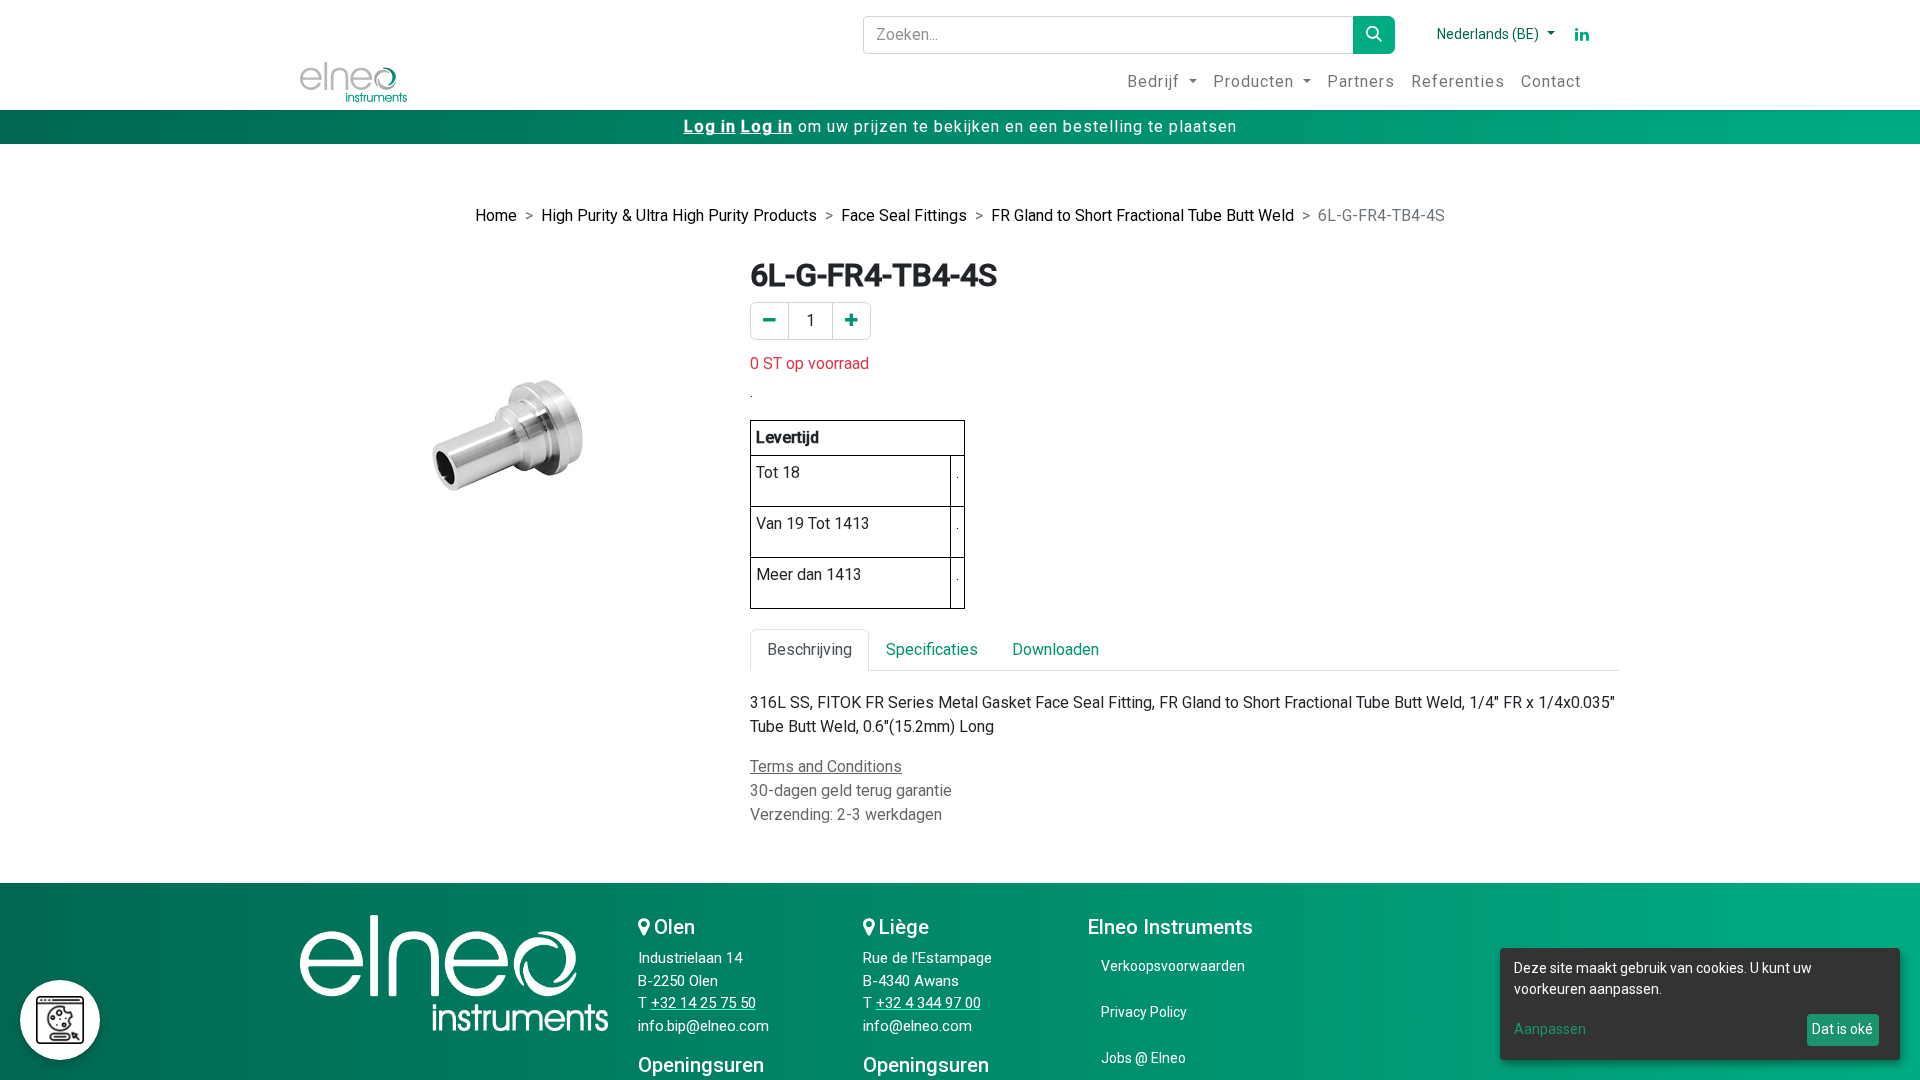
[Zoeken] (1374, 35)
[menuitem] (1162, 82)
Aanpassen (1550, 1029)
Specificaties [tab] (932, 649)
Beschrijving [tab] (809, 649)
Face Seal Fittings (904, 215)
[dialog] (1700, 1004)
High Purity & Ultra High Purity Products (679, 215)
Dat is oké (1842, 1029)
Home (496, 215)
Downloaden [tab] (1055, 649)
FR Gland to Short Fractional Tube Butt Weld (1142, 215)
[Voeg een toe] (851, 321)
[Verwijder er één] (769, 321)
